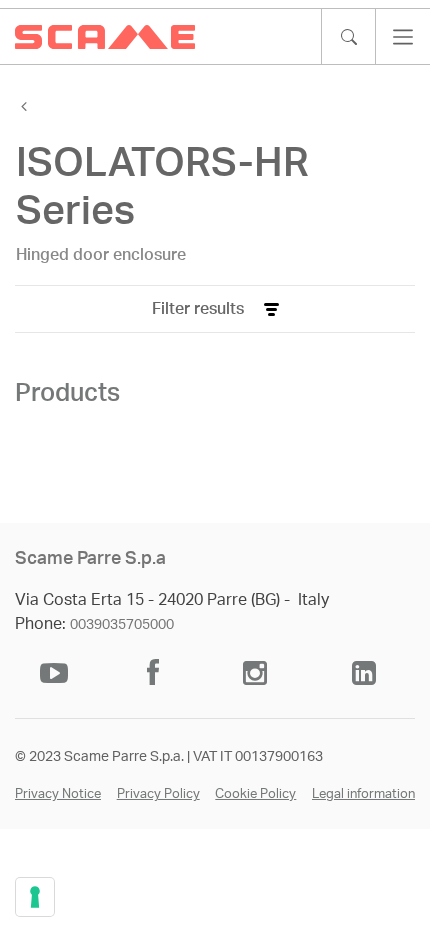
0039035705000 (122, 625)
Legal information (363, 794)
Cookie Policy (255, 794)
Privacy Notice (58, 794)
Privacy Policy (158, 794)
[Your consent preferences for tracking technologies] (35, 897)
